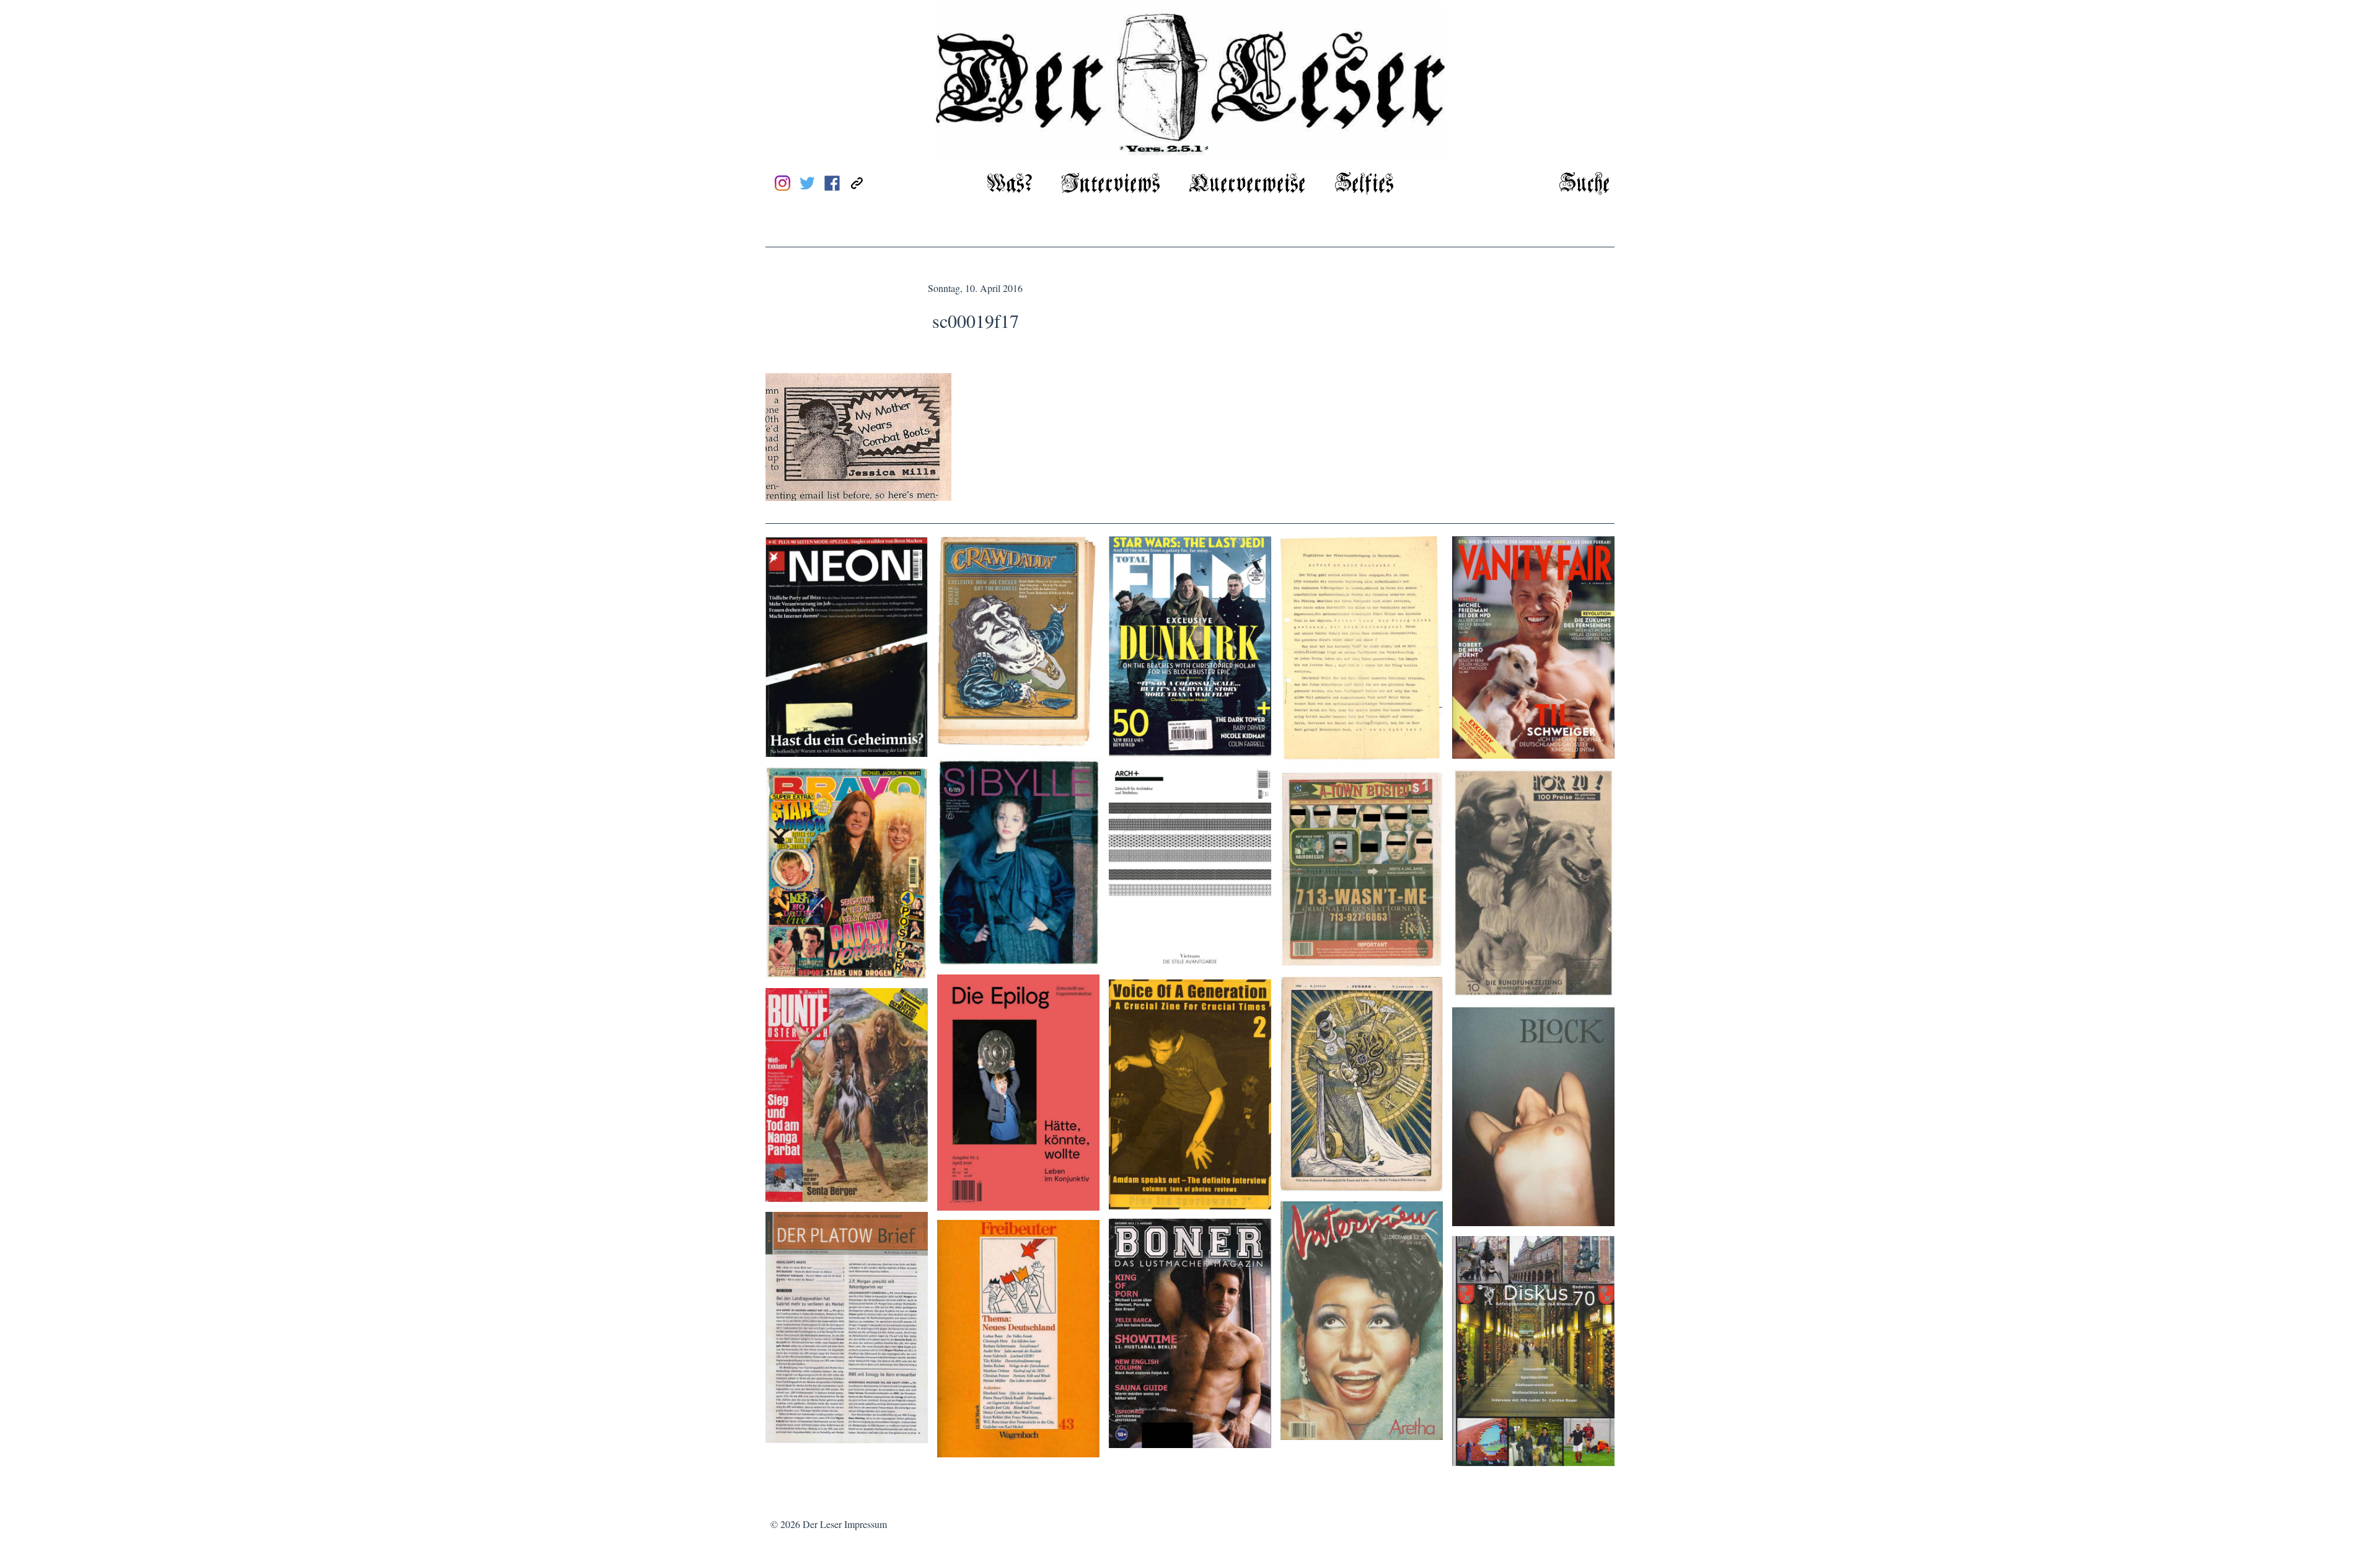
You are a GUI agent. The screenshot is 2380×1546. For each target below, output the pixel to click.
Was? (1010, 184)
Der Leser (822, 1524)
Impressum (866, 1524)
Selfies (1364, 184)
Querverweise (1247, 184)
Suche (1584, 184)
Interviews (1111, 184)
